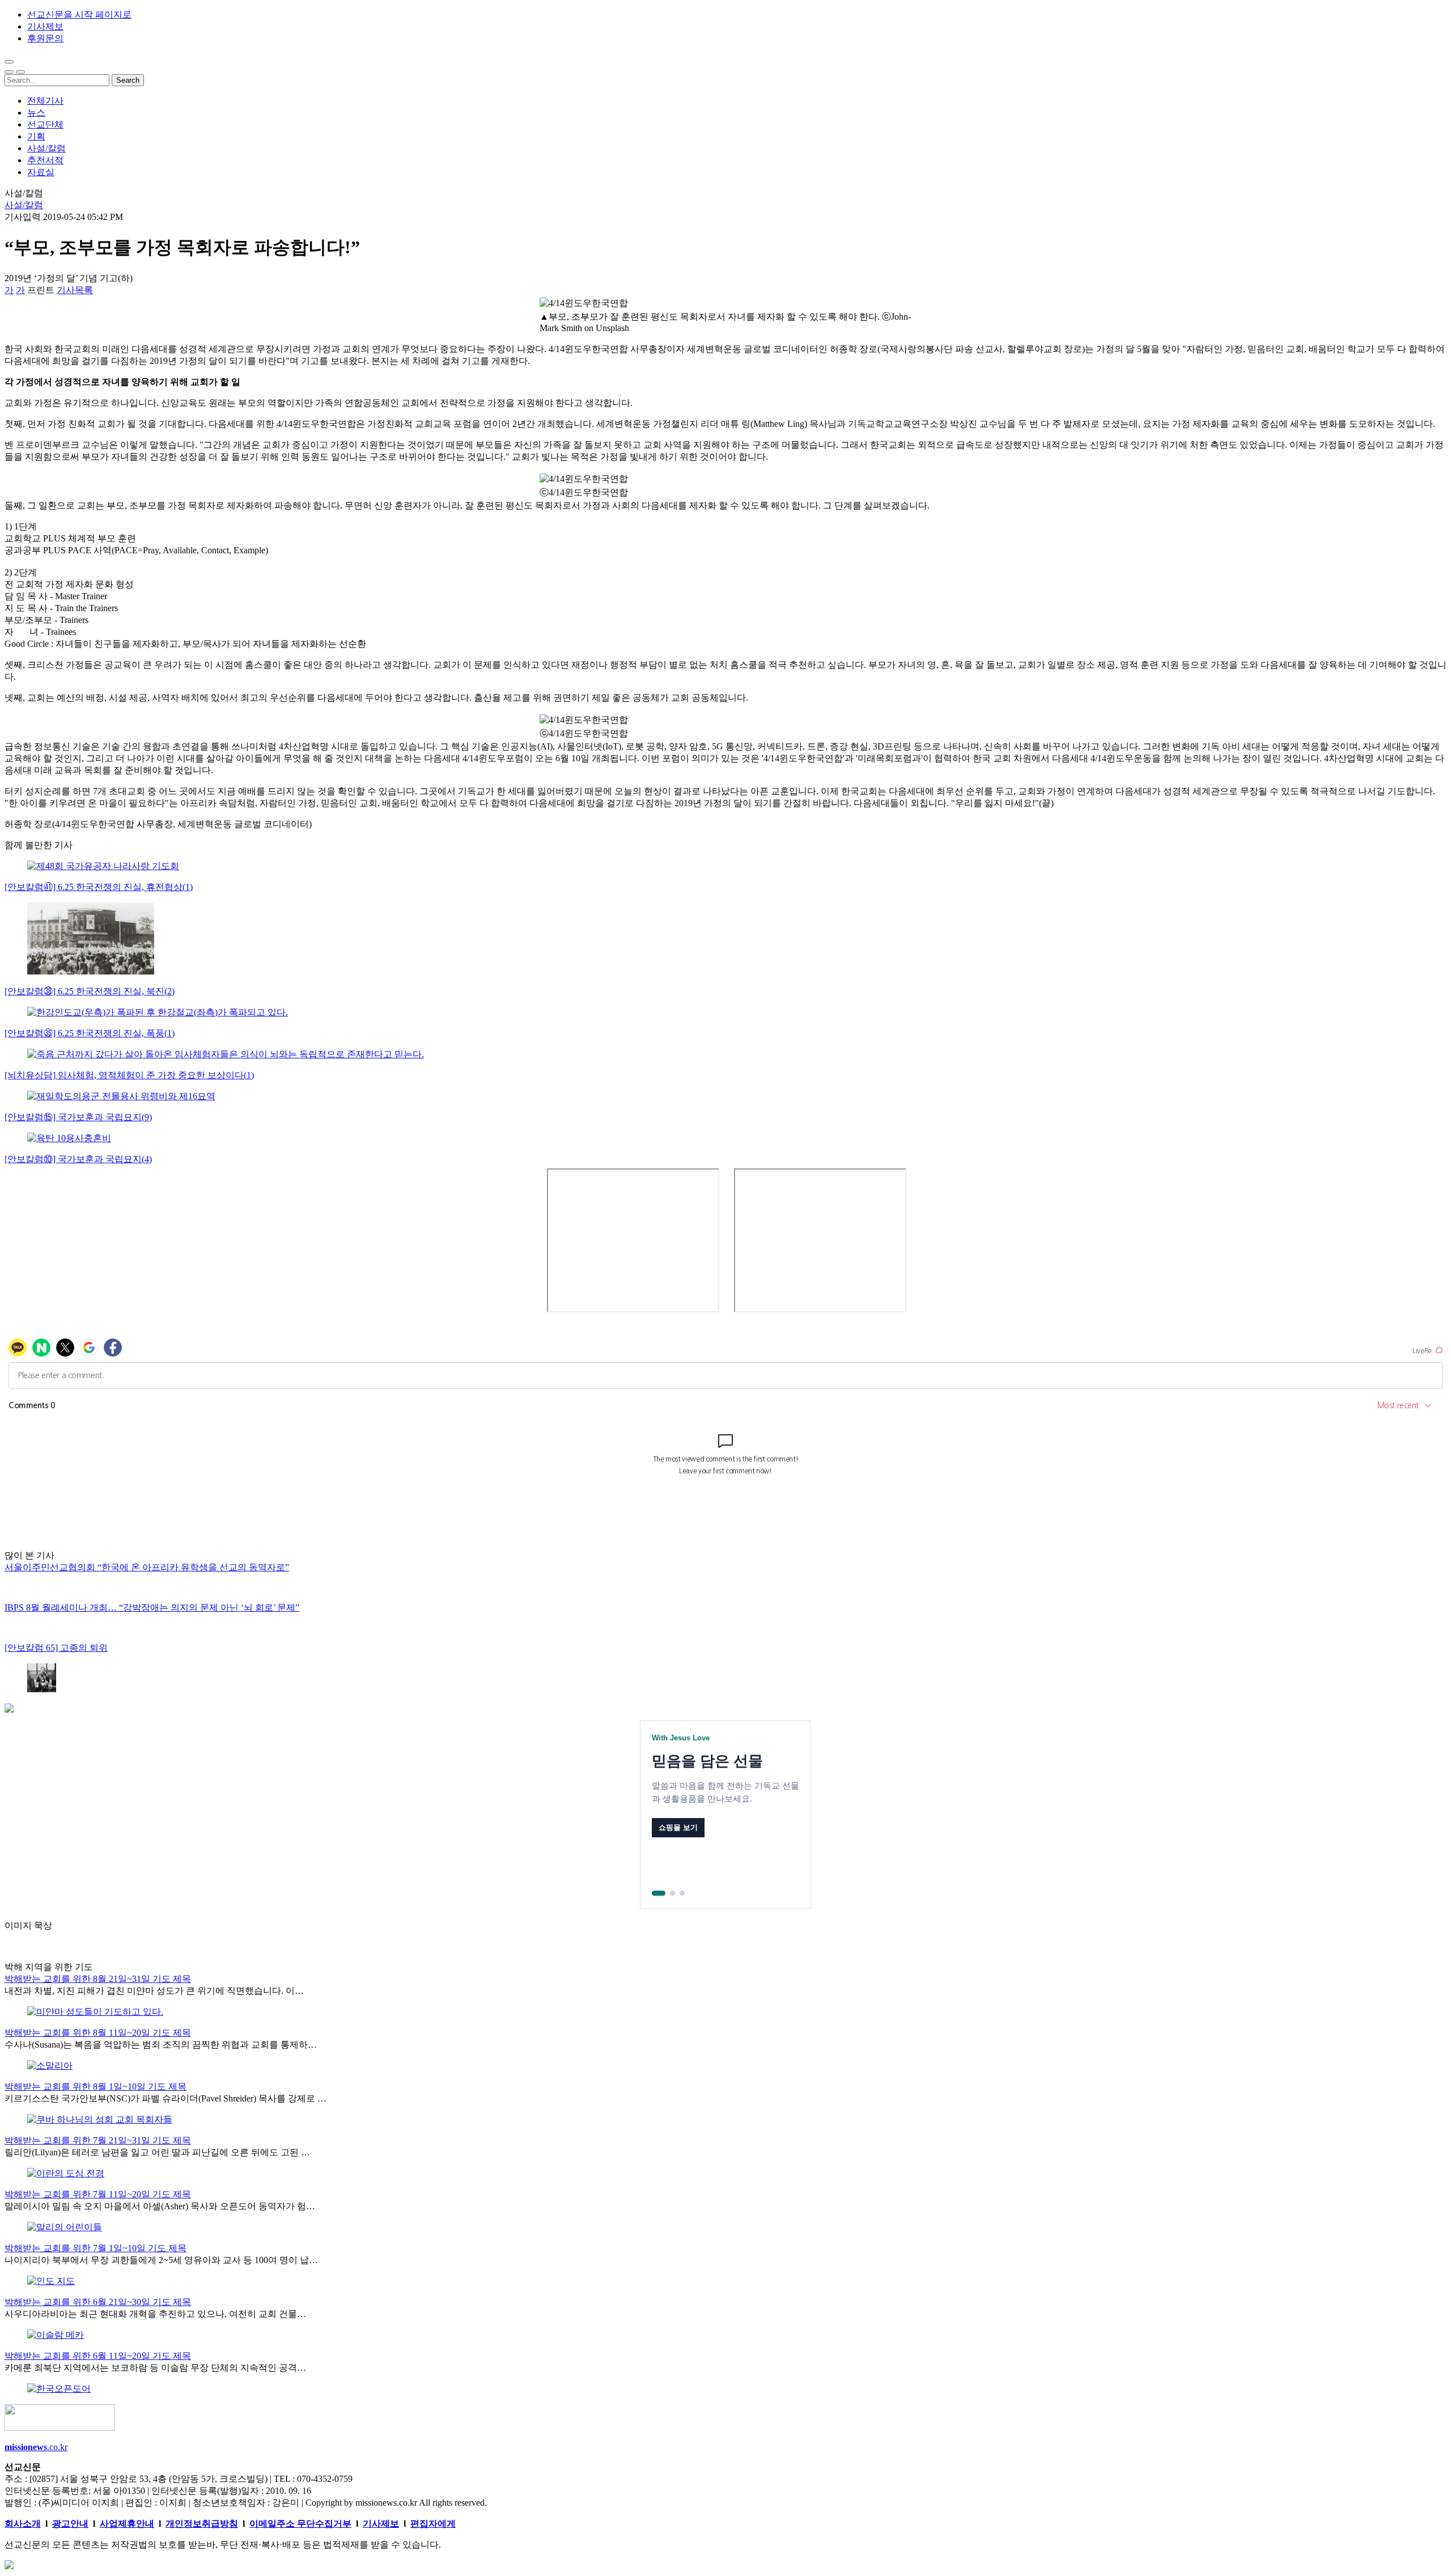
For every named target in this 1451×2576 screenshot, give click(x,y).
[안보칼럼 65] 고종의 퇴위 (56, 1648)
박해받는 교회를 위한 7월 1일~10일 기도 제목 (96, 2248)
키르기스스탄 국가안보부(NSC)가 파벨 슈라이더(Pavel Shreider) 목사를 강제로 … (166, 2098)
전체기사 (45, 101)
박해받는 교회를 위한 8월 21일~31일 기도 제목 (98, 1979)
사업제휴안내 (127, 2524)
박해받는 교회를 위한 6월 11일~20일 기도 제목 (98, 2356)
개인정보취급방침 (202, 2524)
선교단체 (45, 124)
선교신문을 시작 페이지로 (79, 14)
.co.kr (36, 2447)
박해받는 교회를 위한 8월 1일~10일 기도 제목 (96, 2086)
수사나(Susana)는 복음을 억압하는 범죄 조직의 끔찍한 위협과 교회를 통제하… (161, 2045)
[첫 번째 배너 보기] (654, 1893)
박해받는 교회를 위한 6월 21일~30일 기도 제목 (98, 2302)
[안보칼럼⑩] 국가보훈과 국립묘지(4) (78, 1159)
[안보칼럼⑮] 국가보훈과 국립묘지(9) (78, 1117)
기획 (36, 136)
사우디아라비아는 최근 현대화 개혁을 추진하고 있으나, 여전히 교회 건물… (155, 2314)
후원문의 (45, 38)
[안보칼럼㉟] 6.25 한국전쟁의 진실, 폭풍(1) (90, 1033)
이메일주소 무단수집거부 (300, 2524)
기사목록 (75, 290)
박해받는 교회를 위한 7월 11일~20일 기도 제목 (98, 2194)
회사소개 (23, 2524)
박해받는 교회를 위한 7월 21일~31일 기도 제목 (98, 2140)
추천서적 (45, 160)
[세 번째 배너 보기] (682, 1893)
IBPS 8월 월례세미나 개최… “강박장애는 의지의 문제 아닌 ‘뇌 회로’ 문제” (152, 1607)
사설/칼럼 (46, 148)
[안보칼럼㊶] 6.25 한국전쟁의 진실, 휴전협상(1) (99, 887)
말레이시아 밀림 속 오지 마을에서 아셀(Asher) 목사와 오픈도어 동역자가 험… (160, 2206)
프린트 (41, 290)
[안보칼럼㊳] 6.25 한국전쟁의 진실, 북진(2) (90, 991)
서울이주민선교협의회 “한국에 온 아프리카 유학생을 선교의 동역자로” (147, 1567)
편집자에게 (433, 2524)
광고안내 (70, 2524)
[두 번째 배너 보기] (668, 1893)
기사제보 (45, 26)
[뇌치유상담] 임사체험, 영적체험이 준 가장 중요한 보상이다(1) (129, 1075)
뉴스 (36, 113)
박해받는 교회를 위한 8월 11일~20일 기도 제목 (98, 2033)
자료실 (41, 172)
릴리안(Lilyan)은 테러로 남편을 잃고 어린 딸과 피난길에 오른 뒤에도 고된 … (157, 2152)
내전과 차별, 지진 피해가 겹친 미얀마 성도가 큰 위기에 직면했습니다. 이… (154, 1991)
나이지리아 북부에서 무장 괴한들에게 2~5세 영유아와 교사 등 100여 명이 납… (161, 2260)
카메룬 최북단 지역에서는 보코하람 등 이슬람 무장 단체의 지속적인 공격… (155, 2368)
